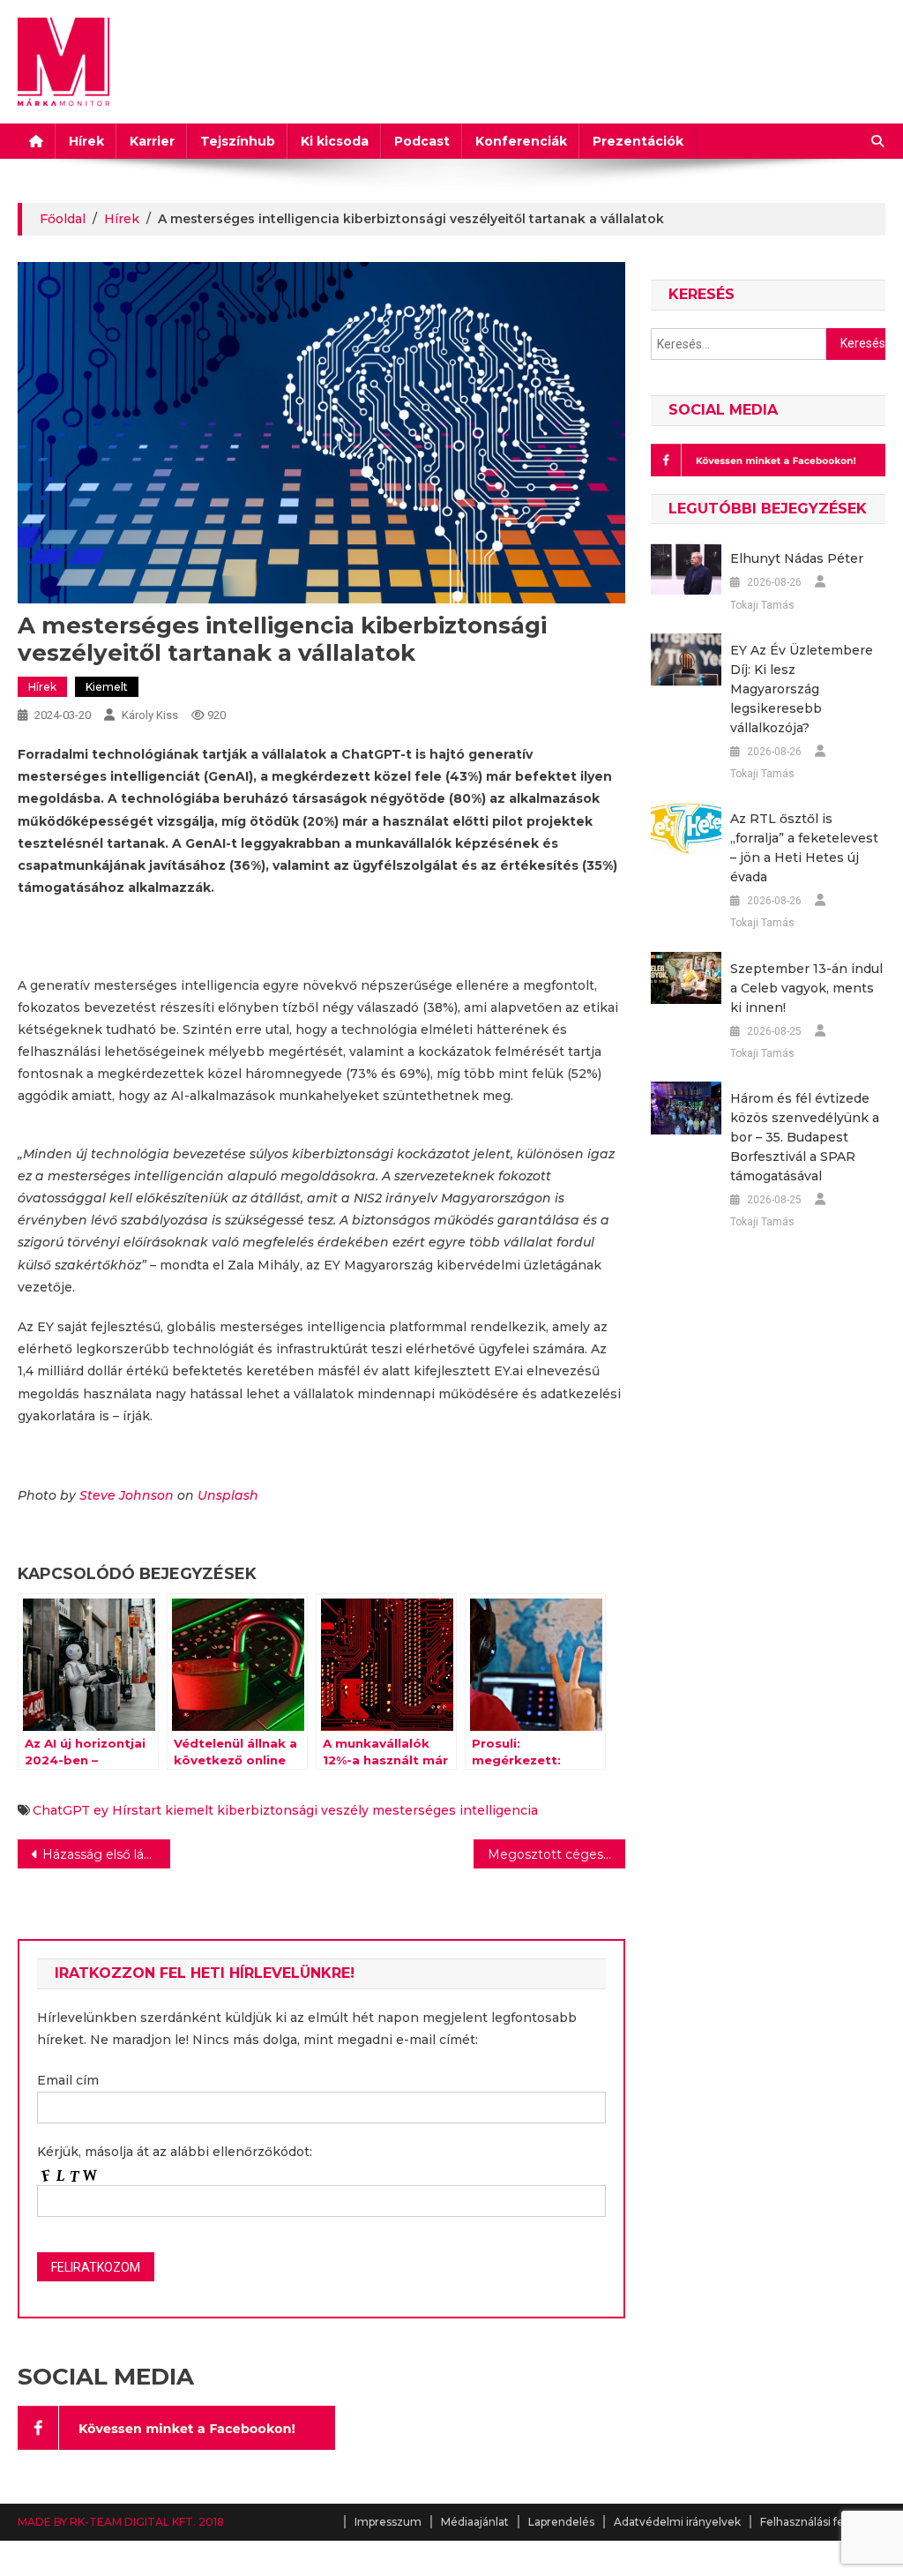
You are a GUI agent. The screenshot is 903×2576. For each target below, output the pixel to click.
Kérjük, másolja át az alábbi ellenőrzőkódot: (175, 2152)
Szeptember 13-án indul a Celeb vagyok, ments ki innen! (806, 988)
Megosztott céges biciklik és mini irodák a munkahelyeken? (556, 1854)
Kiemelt (107, 687)
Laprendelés (561, 2522)
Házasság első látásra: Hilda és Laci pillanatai (106, 1854)
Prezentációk (638, 141)
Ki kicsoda (335, 141)
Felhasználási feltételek (823, 2522)
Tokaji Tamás (762, 605)
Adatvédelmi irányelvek (677, 2522)
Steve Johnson (127, 1495)
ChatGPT (61, 1810)
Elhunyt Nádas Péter (797, 558)
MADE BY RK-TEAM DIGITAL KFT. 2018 (121, 2522)
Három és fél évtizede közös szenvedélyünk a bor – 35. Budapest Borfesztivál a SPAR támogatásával (805, 1137)
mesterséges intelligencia (455, 1810)
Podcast (422, 141)
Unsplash (228, 1495)
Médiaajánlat (475, 2522)
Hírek (86, 141)
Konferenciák (521, 141)
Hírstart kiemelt (163, 1810)
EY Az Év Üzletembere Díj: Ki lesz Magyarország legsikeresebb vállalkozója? (802, 689)
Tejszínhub (238, 141)
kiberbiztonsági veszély (293, 1810)
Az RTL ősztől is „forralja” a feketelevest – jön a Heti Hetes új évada (804, 848)
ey (101, 1810)
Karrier (152, 141)
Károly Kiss (150, 715)
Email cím (68, 2080)
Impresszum (388, 2522)
